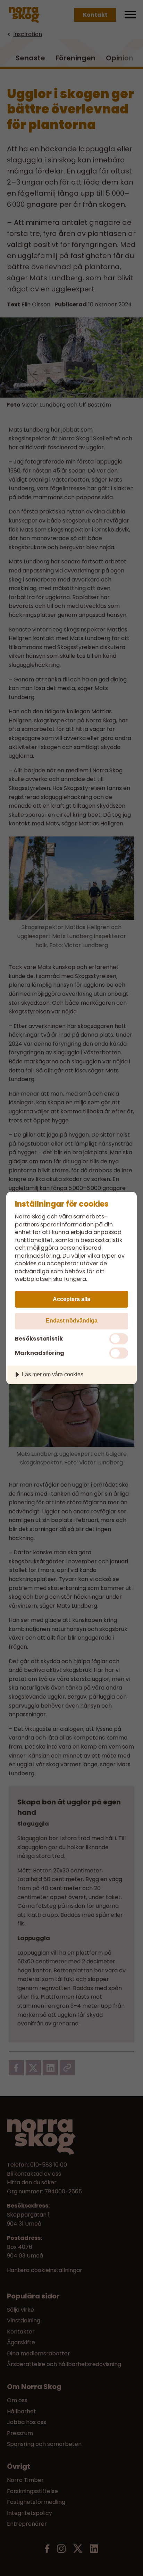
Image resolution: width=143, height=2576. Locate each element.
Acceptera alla (71, 1299)
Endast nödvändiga (72, 1320)
